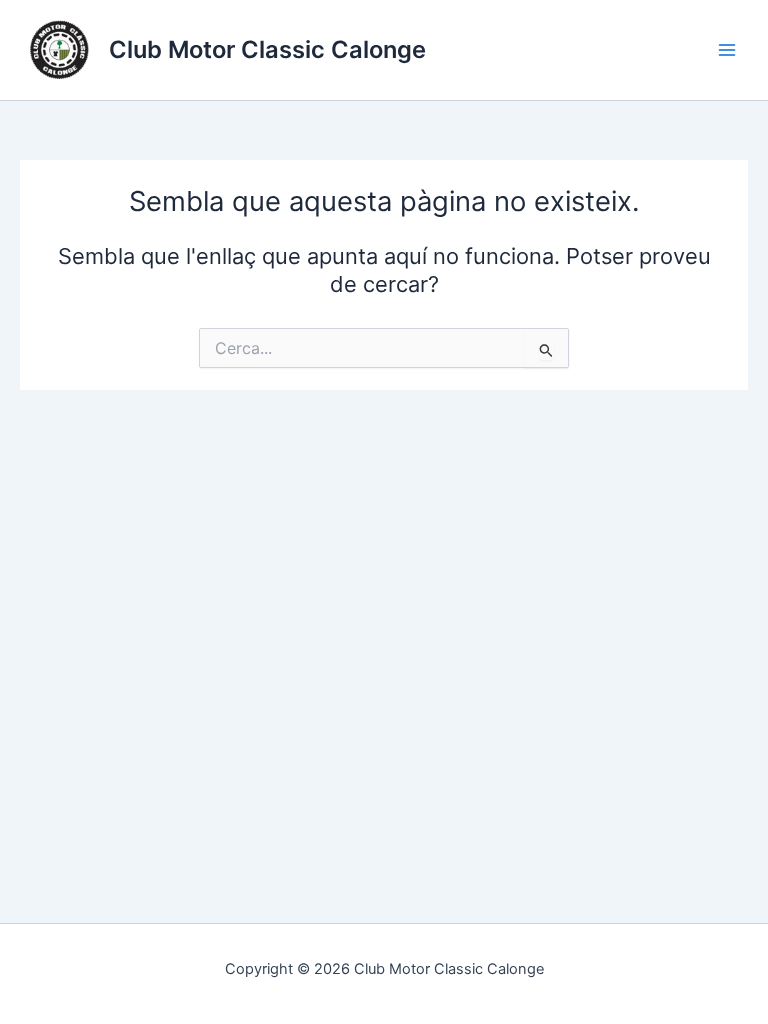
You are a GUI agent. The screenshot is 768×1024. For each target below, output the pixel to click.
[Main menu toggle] (727, 50)
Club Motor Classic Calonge (267, 49)
